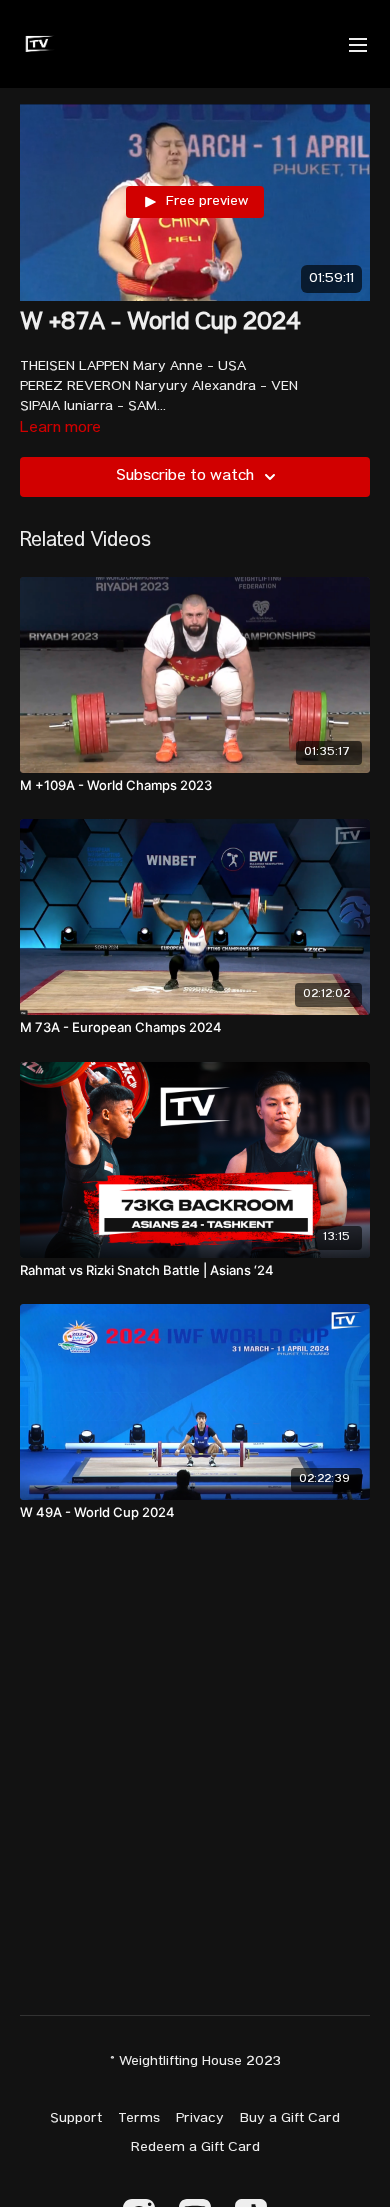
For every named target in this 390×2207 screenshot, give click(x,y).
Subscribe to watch (185, 477)
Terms (139, 2119)
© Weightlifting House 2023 (195, 2062)
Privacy (200, 2119)
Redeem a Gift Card (195, 2148)
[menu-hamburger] (358, 43)
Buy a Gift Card (290, 2119)
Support (76, 2119)
